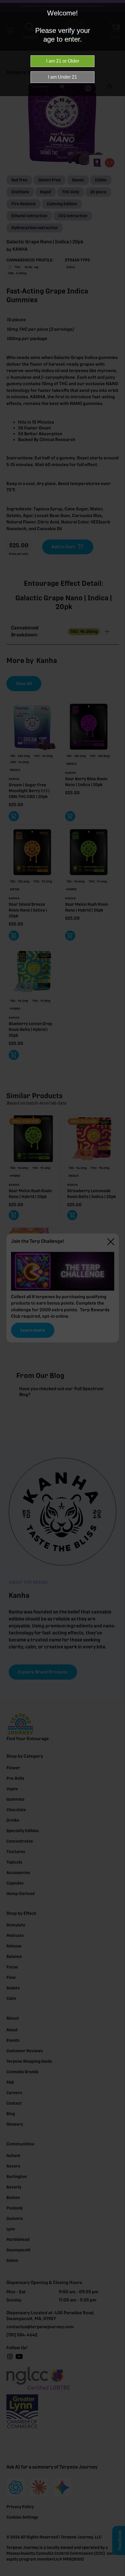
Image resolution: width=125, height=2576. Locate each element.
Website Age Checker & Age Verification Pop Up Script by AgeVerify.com (118, 2575)
